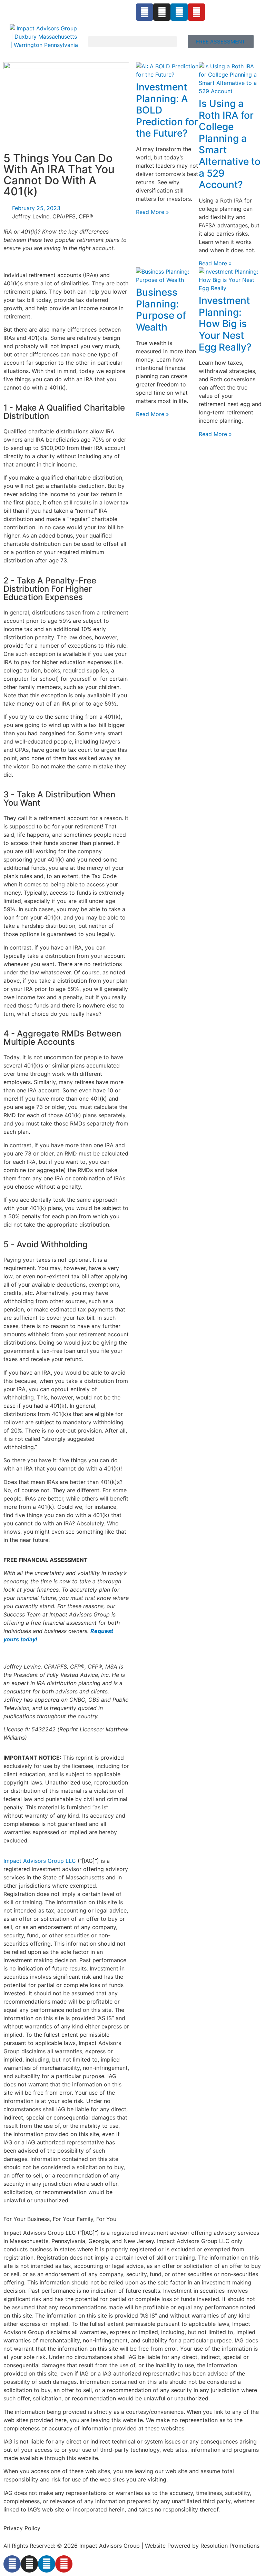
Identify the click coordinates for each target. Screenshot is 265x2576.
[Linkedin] (179, 12)
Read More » (153, 212)
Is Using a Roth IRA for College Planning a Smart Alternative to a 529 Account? (230, 144)
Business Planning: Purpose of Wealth (161, 310)
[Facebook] (145, 12)
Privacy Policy (22, 2528)
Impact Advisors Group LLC (40, 1861)
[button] (132, 42)
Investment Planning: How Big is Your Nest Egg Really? (225, 324)
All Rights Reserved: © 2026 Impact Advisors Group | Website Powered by (102, 2546)
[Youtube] (196, 12)
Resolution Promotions (230, 2546)
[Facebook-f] (12, 2564)
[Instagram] (162, 12)
